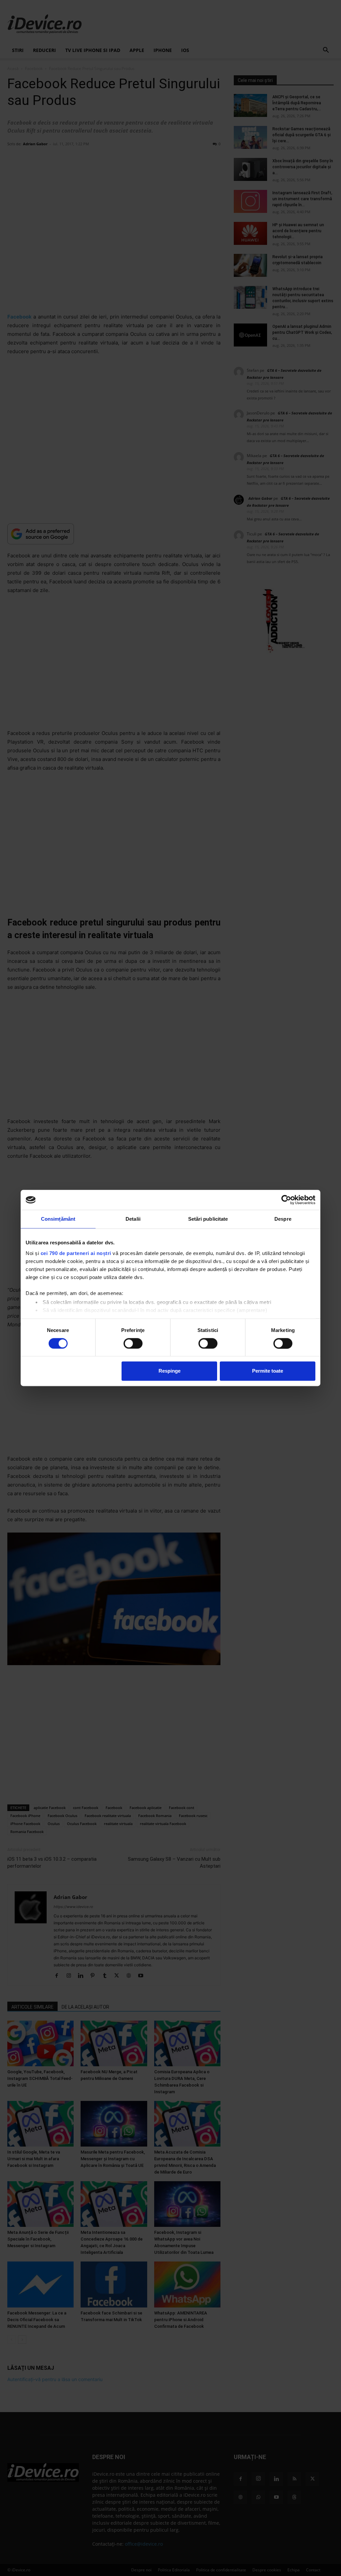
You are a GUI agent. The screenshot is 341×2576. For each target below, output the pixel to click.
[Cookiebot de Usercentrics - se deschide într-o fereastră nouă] (286, 1200)
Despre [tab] (283, 1219)
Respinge (170, 1371)
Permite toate (268, 1371)
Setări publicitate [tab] (208, 1219)
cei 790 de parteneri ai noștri (76, 1253)
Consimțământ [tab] (58, 1219)
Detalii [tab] (133, 1219)
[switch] (133, 1343)
